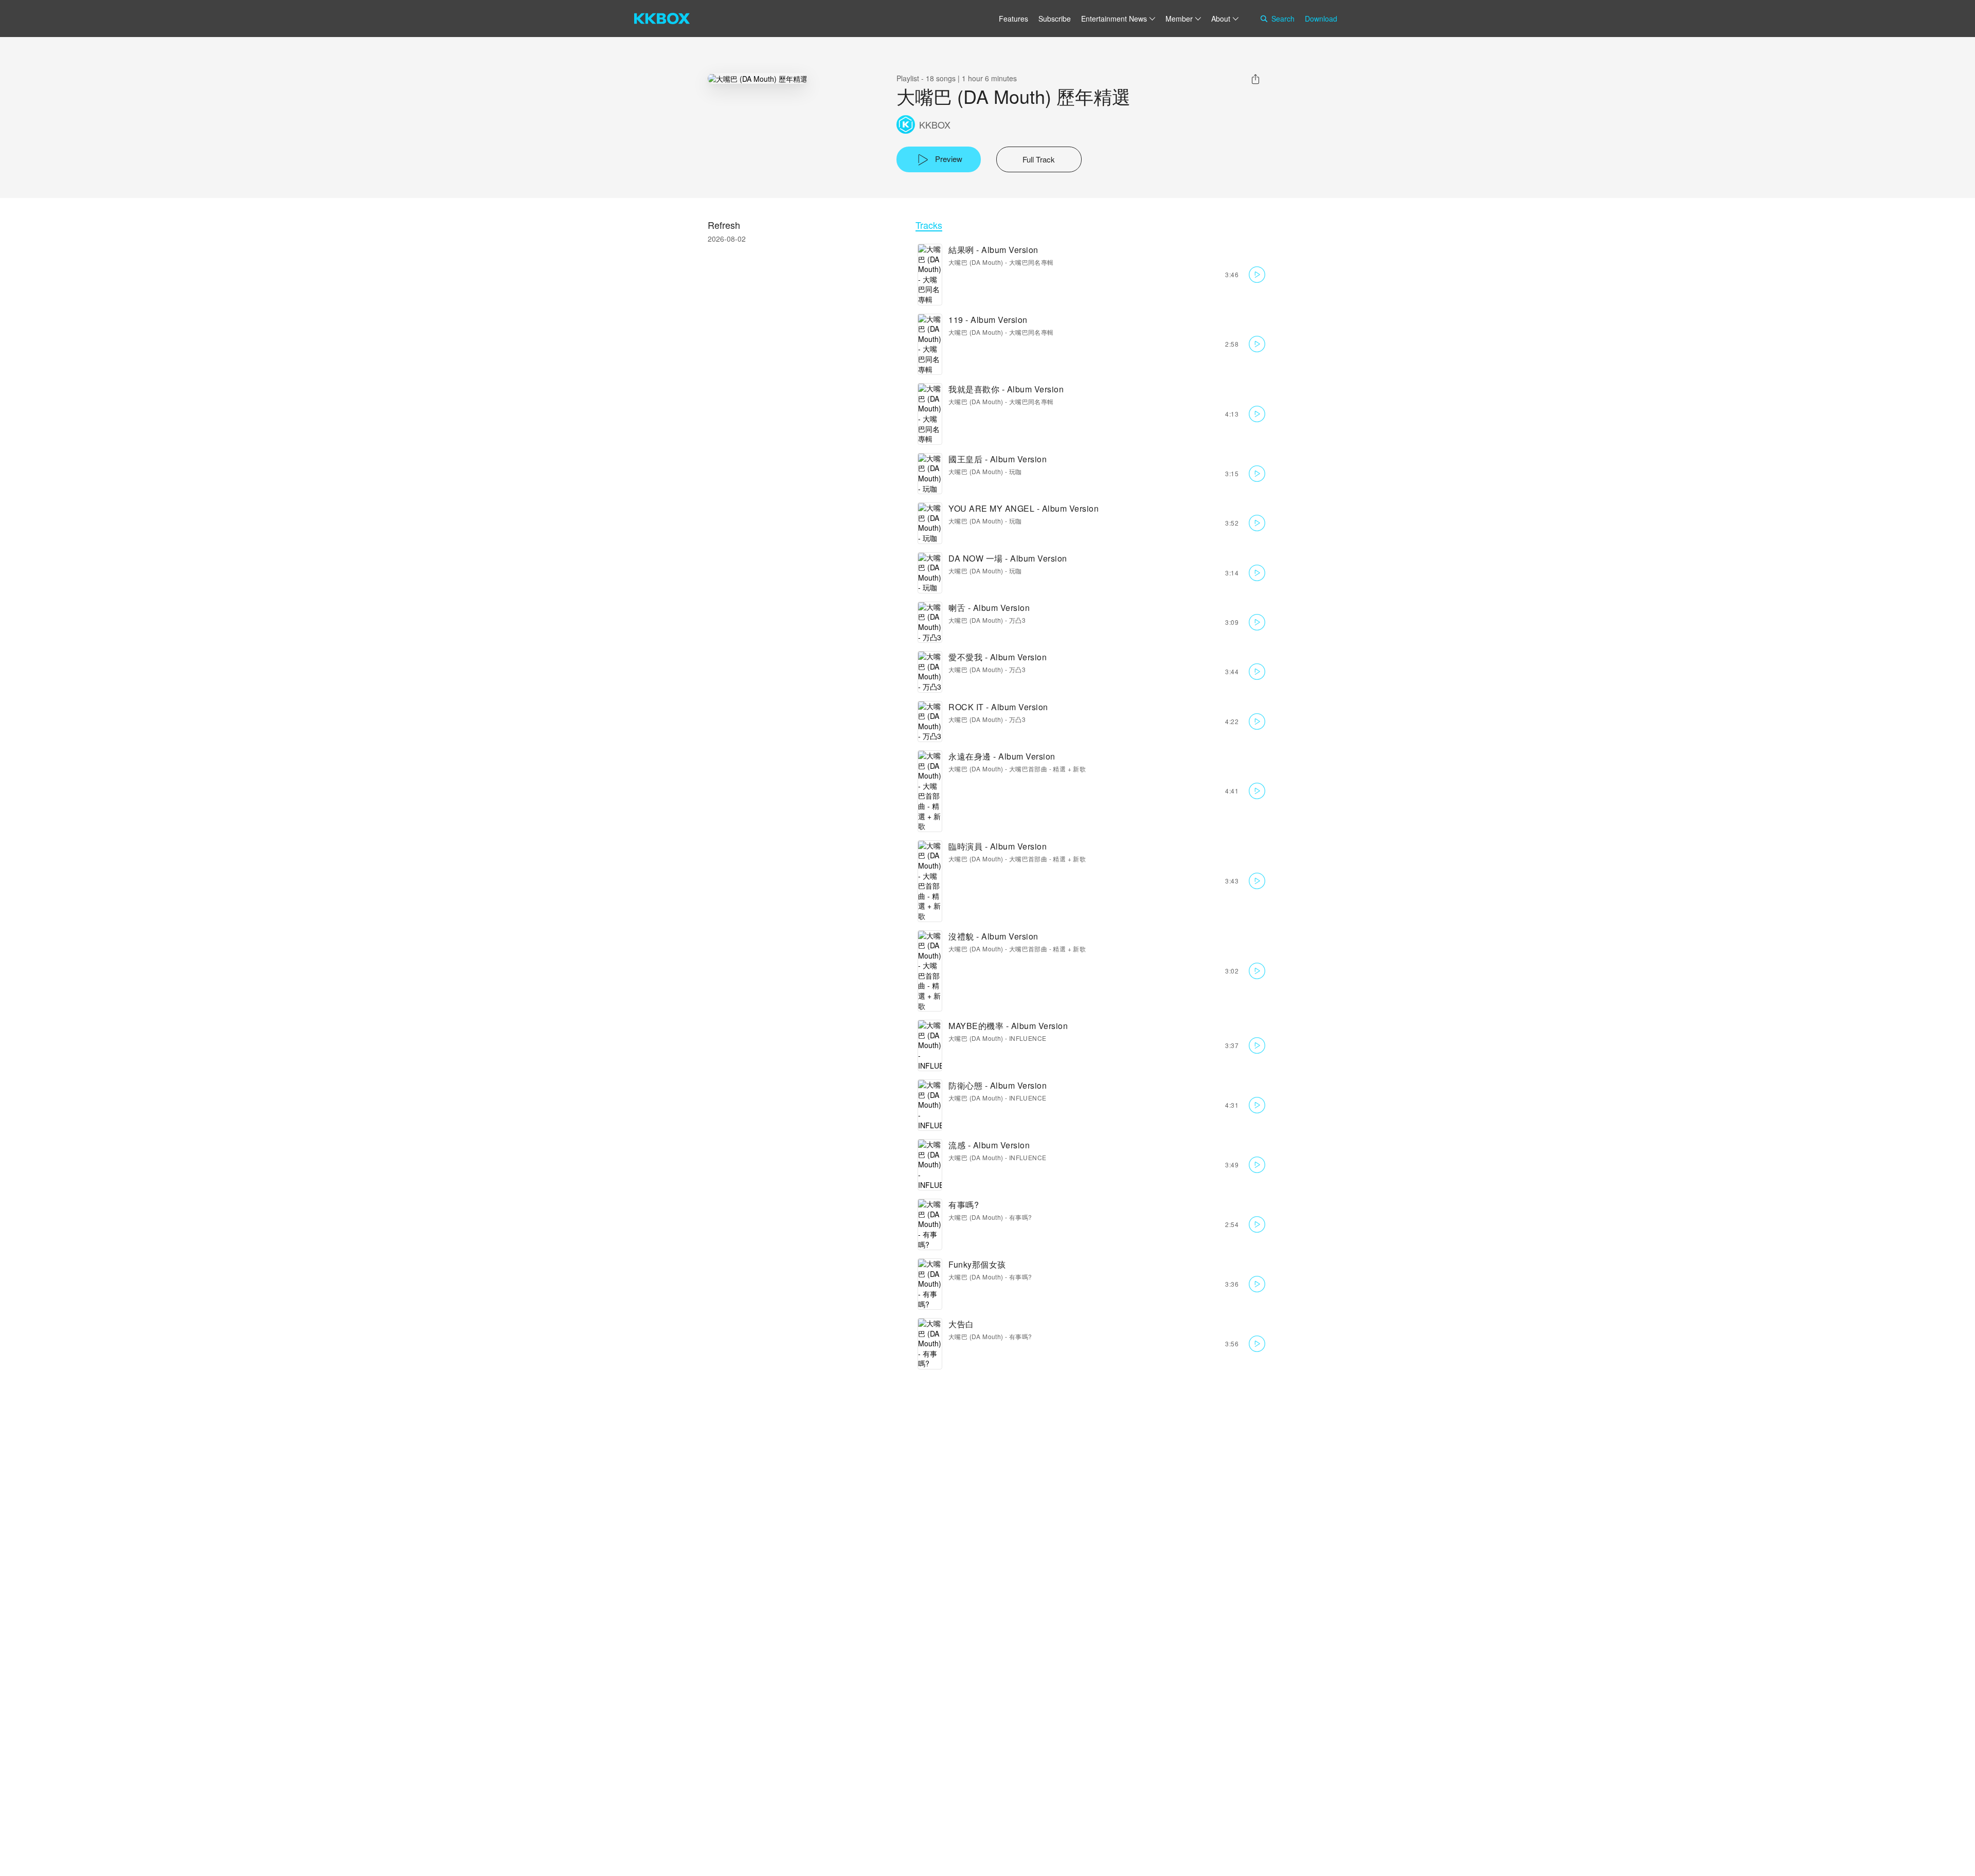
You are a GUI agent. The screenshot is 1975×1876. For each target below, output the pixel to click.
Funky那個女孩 (977, 1264)
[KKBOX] (662, 19)
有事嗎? (964, 1205)
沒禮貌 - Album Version (993, 936)
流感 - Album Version (989, 1145)
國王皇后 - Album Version (998, 459)
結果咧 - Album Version (993, 250)
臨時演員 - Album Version (998, 846)
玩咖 (1016, 471)
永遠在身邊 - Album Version (1002, 756)
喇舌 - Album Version (989, 608)
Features (1013, 19)
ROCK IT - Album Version (998, 707)
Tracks (929, 225)
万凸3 (1017, 620)
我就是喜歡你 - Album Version (1006, 389)
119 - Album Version (988, 320)
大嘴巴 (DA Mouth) (976, 262)
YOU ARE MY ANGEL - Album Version (1024, 508)
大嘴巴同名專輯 (1031, 262)
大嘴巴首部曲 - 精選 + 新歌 (1047, 769)
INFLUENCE (1028, 1038)
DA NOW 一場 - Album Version (1008, 558)
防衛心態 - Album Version (998, 1085)
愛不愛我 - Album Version (998, 657)
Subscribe (1055, 19)
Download (1321, 19)
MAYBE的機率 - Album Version (1008, 1026)
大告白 (961, 1324)
